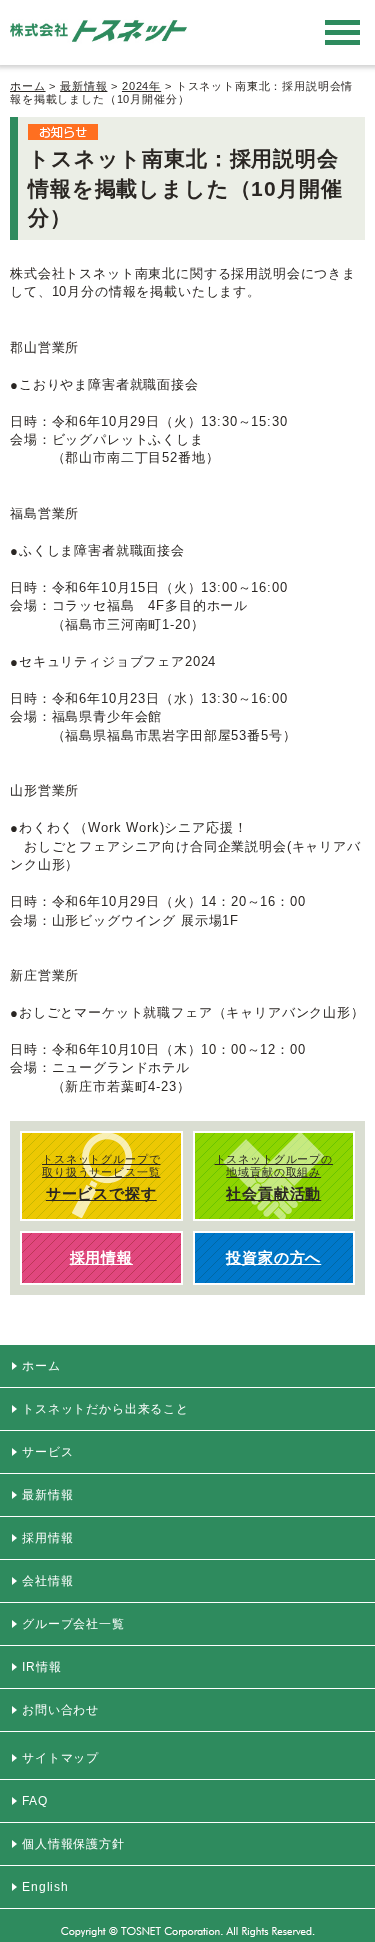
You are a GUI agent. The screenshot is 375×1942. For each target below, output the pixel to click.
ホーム (28, 86)
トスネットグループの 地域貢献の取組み (274, 1177)
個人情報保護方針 (73, 1844)
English (45, 1887)
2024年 (141, 86)
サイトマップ (60, 1758)
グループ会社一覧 (73, 1624)
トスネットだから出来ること (105, 1409)
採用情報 (47, 1538)
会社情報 (47, 1581)
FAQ (35, 1801)
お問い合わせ (60, 1710)
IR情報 (41, 1667)
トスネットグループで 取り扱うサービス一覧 (101, 1177)
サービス (47, 1452)
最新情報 (83, 86)
